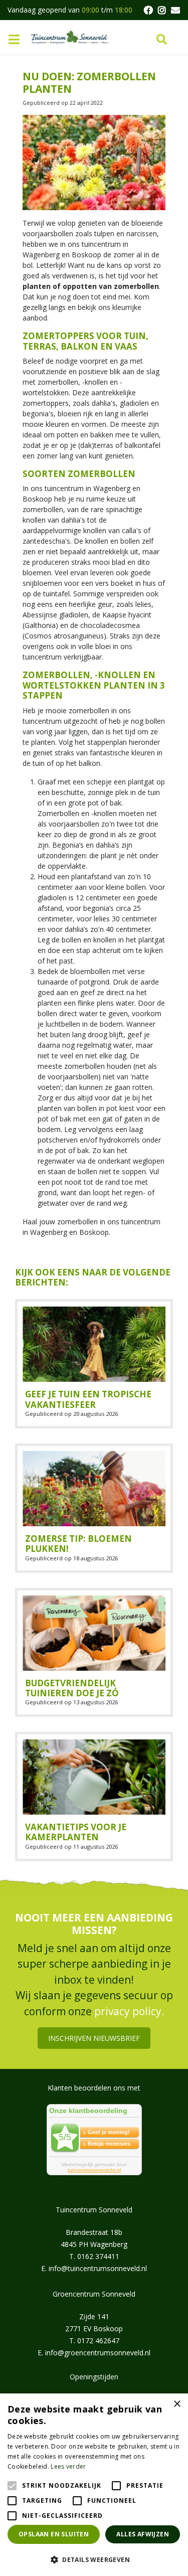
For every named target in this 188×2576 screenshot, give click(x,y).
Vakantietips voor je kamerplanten (76, 1832)
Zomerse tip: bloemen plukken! (78, 1544)
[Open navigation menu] (18, 40)
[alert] (94, 2485)
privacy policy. (129, 2011)
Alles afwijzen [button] (143, 2534)
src (162, 40)
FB (148, 10)
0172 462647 (98, 2340)
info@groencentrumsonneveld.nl (98, 2352)
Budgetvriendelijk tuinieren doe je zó (72, 1688)
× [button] (177, 2404)
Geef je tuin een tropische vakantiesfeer (88, 1399)
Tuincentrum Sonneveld (94, 2209)
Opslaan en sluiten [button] (54, 2534)
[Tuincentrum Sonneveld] (70, 37)
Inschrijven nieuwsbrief (94, 2038)
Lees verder (68, 2466)
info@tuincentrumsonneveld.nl (98, 2268)
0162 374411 (98, 2256)
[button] (94, 2559)
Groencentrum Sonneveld (94, 2293)
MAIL (175, 10)
